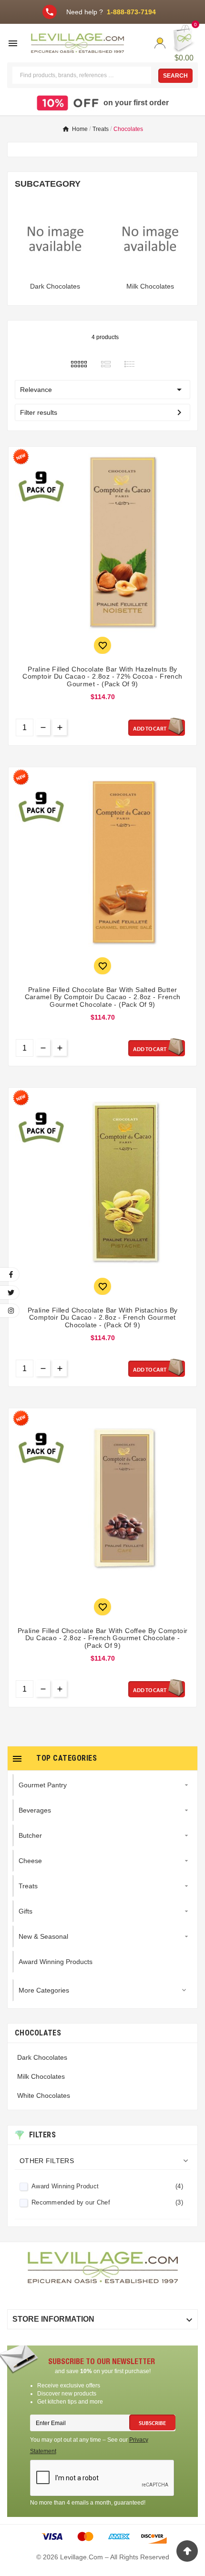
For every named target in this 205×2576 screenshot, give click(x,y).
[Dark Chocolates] (55, 238)
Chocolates (38, 2033)
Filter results (102, 412)
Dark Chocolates (55, 286)
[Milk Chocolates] (150, 238)
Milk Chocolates (150, 286)
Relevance (102, 390)
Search (175, 76)
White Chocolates (44, 2095)
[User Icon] (160, 43)
